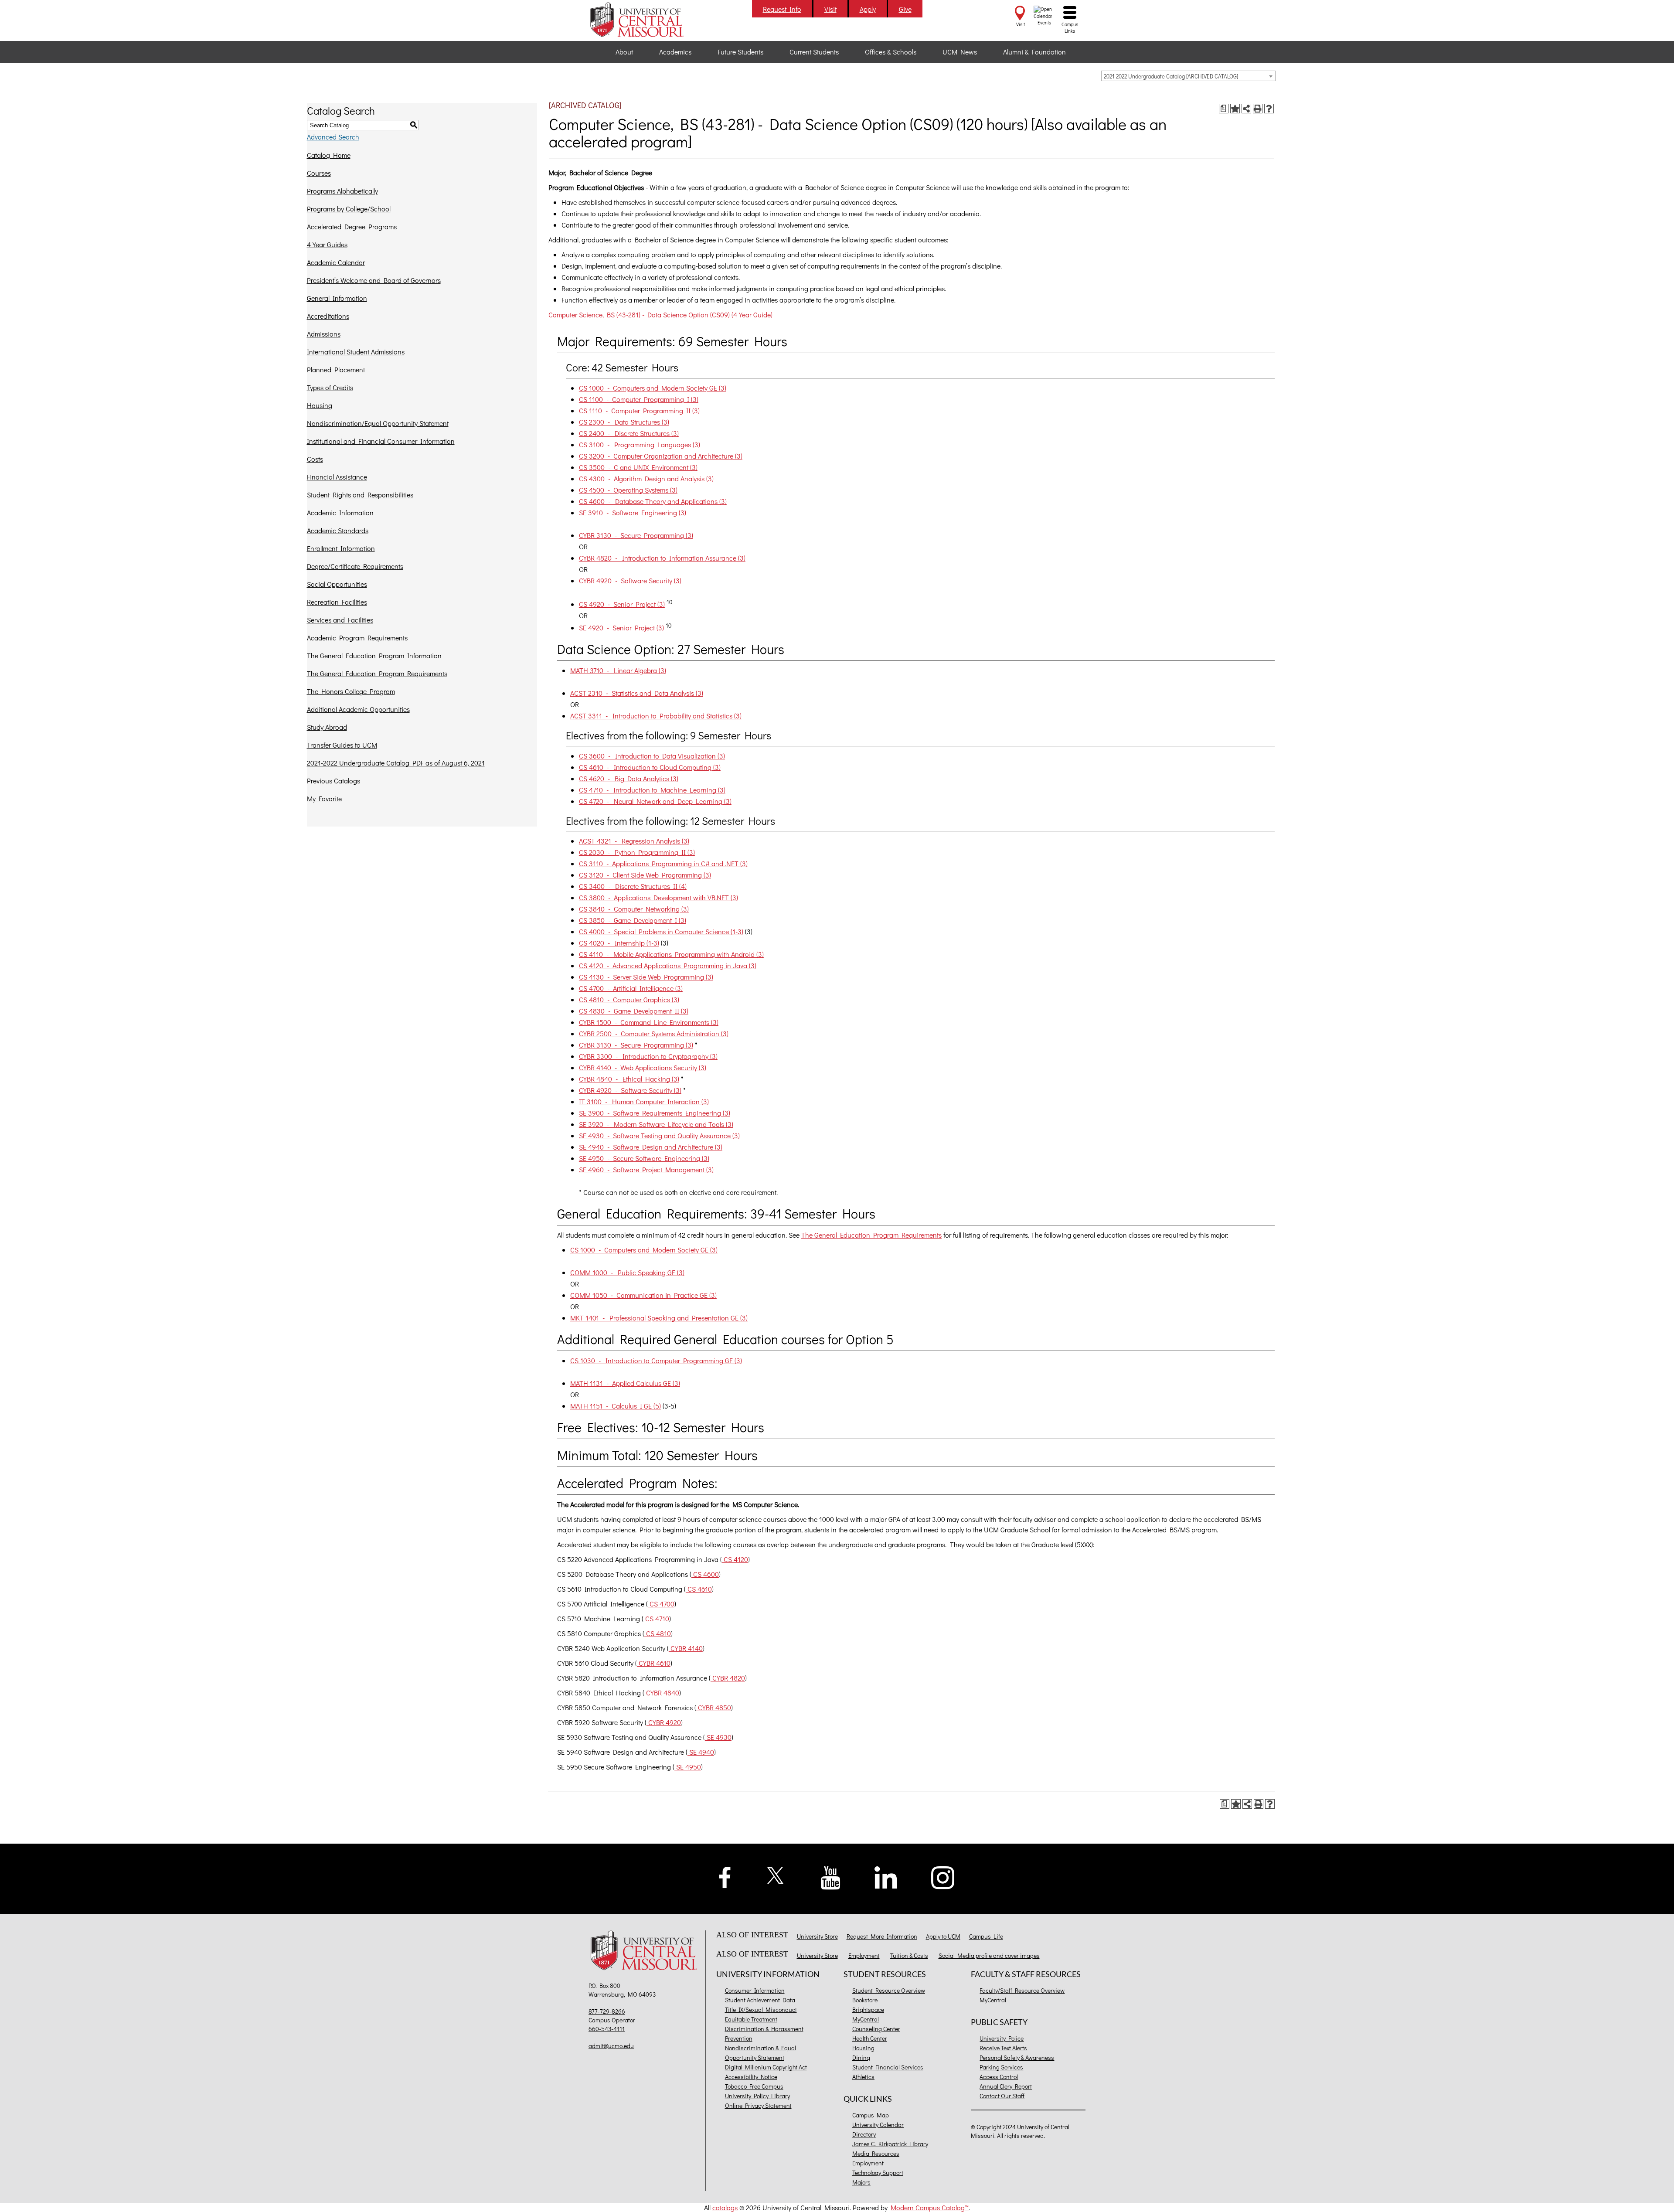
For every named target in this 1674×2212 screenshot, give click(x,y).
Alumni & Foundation (1034, 52)
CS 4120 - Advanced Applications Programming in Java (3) (668, 965)
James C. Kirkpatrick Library (890, 2144)
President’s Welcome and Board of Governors (374, 280)
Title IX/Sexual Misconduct (761, 2010)
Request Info (782, 9)
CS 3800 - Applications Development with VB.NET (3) (658, 897)
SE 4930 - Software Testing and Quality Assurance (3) (659, 1135)
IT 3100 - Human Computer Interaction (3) (644, 1101)
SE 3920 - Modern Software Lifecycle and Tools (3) (656, 1124)
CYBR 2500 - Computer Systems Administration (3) (654, 1033)
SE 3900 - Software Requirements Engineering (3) (655, 1113)
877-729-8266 (607, 2011)
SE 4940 (701, 1752)
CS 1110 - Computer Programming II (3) (639, 410)
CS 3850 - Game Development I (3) (633, 920)
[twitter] (776, 1874)
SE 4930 (718, 1737)
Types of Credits (330, 387)
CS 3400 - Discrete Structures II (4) (633, 886)
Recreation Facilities (337, 602)
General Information (337, 298)
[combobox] (1188, 76)
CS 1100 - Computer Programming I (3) (639, 399)
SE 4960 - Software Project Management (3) (646, 1169)
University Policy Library (757, 2096)
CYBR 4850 (714, 1707)
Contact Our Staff (1002, 2096)
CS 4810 (658, 1633)
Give (905, 9)
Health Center (870, 2038)
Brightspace (868, 2010)
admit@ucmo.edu (611, 2046)
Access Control (999, 2077)
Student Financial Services (888, 2067)
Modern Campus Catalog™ (930, 2207)
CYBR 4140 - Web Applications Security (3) (643, 1067)
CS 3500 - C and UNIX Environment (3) (638, 467)
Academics (675, 52)
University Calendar (878, 2125)
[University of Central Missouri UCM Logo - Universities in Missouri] (646, 20)
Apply (868, 9)
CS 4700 (661, 1604)
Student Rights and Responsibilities (360, 495)
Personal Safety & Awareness (1017, 2057)
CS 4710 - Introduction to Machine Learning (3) (652, 790)
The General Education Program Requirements (377, 673)
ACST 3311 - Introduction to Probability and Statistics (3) (656, 716)
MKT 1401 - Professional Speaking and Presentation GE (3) (659, 1318)
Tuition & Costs (909, 1955)
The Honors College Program (351, 691)
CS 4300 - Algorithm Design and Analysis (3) (646, 478)
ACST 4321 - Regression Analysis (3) (634, 841)
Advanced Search (333, 137)
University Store (817, 1936)
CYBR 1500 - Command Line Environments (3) (649, 1022)
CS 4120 (735, 1559)
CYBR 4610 (654, 1663)
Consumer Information (755, 1990)
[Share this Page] (1246, 109)
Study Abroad (327, 727)
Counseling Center (876, 2029)
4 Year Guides (327, 244)
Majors (861, 2182)
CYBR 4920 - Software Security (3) (630, 580)
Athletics (863, 2077)
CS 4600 (705, 1574)
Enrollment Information (341, 548)
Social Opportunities (337, 584)
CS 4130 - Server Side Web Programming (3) (646, 977)
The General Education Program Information (374, 655)
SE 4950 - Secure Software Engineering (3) (644, 1158)
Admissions (324, 334)
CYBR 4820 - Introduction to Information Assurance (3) (662, 558)
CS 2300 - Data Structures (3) (624, 422)
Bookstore (865, 2000)
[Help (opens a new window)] (1269, 109)
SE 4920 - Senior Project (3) (621, 628)
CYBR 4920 (664, 1722)
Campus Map (871, 2115)
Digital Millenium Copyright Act (766, 2067)
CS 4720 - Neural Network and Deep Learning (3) (655, 801)
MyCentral (866, 2019)
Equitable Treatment (751, 2019)
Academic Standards (338, 530)
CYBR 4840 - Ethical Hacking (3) (629, 1079)
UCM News (960, 52)
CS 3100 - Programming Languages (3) (640, 444)
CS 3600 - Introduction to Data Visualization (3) (652, 756)
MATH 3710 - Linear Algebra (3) (618, 670)
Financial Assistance (337, 477)
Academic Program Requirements (357, 638)
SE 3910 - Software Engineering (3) (633, 512)
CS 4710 (656, 1618)
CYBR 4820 (728, 1678)
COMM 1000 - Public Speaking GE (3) (627, 1272)
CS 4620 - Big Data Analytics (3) (629, 778)
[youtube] (831, 1877)
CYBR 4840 (662, 1693)
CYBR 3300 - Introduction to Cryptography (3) (648, 1056)
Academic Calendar (336, 262)
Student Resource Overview (889, 1990)
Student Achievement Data (760, 2000)
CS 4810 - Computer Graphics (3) (629, 999)
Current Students (814, 52)
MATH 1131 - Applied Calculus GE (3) (625, 1383)
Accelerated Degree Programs (352, 226)
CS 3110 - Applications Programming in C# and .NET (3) (663, 863)
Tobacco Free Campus (754, 2086)
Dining (861, 2057)
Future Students (740, 52)
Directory (864, 2134)
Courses (319, 173)
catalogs (725, 2207)
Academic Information (340, 512)
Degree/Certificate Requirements (355, 566)
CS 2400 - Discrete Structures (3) (629, 433)
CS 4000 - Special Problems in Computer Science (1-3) (661, 931)
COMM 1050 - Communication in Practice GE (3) (643, 1295)
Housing (320, 405)
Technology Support (878, 2173)
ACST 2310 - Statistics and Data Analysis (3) (637, 693)
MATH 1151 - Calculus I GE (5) (616, 1406)
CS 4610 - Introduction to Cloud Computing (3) (650, 767)
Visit (830, 9)
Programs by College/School (349, 209)
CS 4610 (699, 1589)
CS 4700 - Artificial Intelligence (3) (631, 988)
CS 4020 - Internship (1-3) (619, 943)
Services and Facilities (340, 620)
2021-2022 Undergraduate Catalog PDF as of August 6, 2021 (396, 763)
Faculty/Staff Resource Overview (1022, 1990)
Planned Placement (336, 369)
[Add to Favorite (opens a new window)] (1235, 109)
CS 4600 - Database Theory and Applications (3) (653, 501)
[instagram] (943, 1877)
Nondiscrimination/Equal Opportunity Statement (378, 423)
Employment (864, 1955)
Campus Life (986, 1936)
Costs (315, 459)
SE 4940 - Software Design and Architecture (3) (651, 1147)
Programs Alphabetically (342, 191)
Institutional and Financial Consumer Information (381, 441)
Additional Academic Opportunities (358, 709)
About (624, 52)
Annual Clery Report (1006, 2086)
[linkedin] (886, 1877)
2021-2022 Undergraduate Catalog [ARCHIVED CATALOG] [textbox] (1171, 76)
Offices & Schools (891, 52)
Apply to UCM (943, 1936)
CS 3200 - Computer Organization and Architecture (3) (661, 456)
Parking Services (1001, 2067)
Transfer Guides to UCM (342, 745)
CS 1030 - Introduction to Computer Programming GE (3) (656, 1360)
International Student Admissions (356, 352)
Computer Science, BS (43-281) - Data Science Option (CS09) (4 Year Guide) (660, 315)
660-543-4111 (607, 2029)
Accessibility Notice (751, 2077)
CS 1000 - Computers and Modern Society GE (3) (653, 388)
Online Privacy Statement (758, 2105)
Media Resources (876, 2153)
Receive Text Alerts (1003, 2048)
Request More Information (882, 1936)
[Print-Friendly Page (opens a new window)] (1258, 109)
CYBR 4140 (686, 1648)
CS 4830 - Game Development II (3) (634, 1011)
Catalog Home (329, 155)
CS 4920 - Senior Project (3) (622, 604)
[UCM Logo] (646, 1952)
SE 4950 (688, 1767)
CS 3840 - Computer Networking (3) (634, 909)
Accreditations (328, 316)
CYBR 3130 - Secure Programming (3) (636, 535)
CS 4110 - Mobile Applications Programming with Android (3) (671, 954)
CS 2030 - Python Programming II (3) (637, 852)
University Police (1002, 2038)
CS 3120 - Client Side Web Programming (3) (645, 875)
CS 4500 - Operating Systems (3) (628, 490)
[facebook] (725, 1876)
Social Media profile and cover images (989, 1955)
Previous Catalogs (333, 781)
